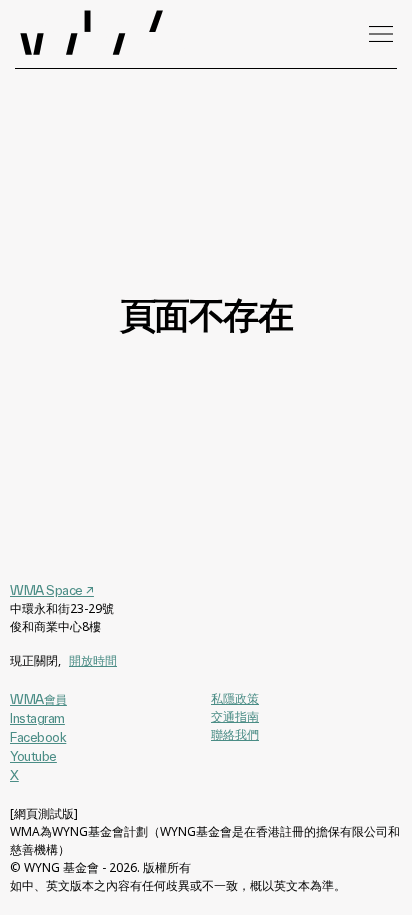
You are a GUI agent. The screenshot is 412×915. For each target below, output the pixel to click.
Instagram (37, 718)
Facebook (38, 737)
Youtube (33, 756)
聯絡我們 (235, 734)
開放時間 (93, 660)
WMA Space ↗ (52, 590)
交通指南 (235, 716)
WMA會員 (38, 699)
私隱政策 (235, 698)
